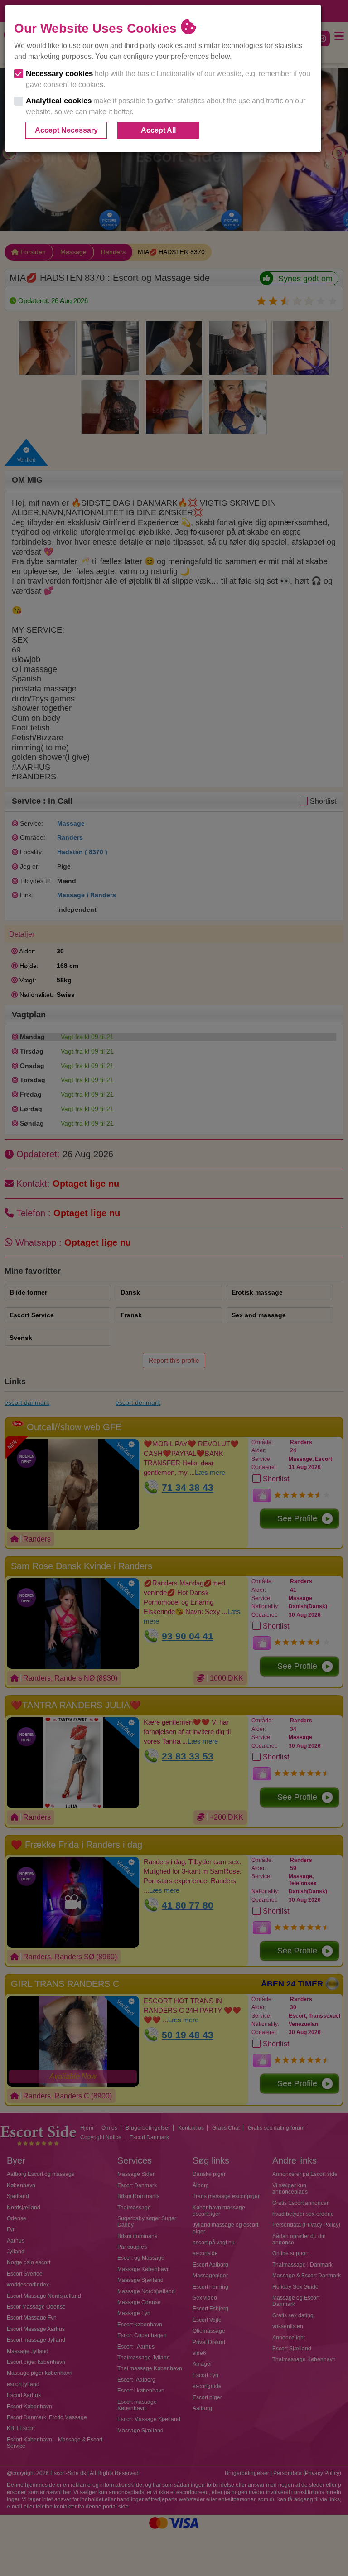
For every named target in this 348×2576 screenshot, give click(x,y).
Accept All (158, 130)
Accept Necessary (66, 130)
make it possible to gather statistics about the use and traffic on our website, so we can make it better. (166, 106)
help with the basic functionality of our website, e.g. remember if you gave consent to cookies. (168, 79)
